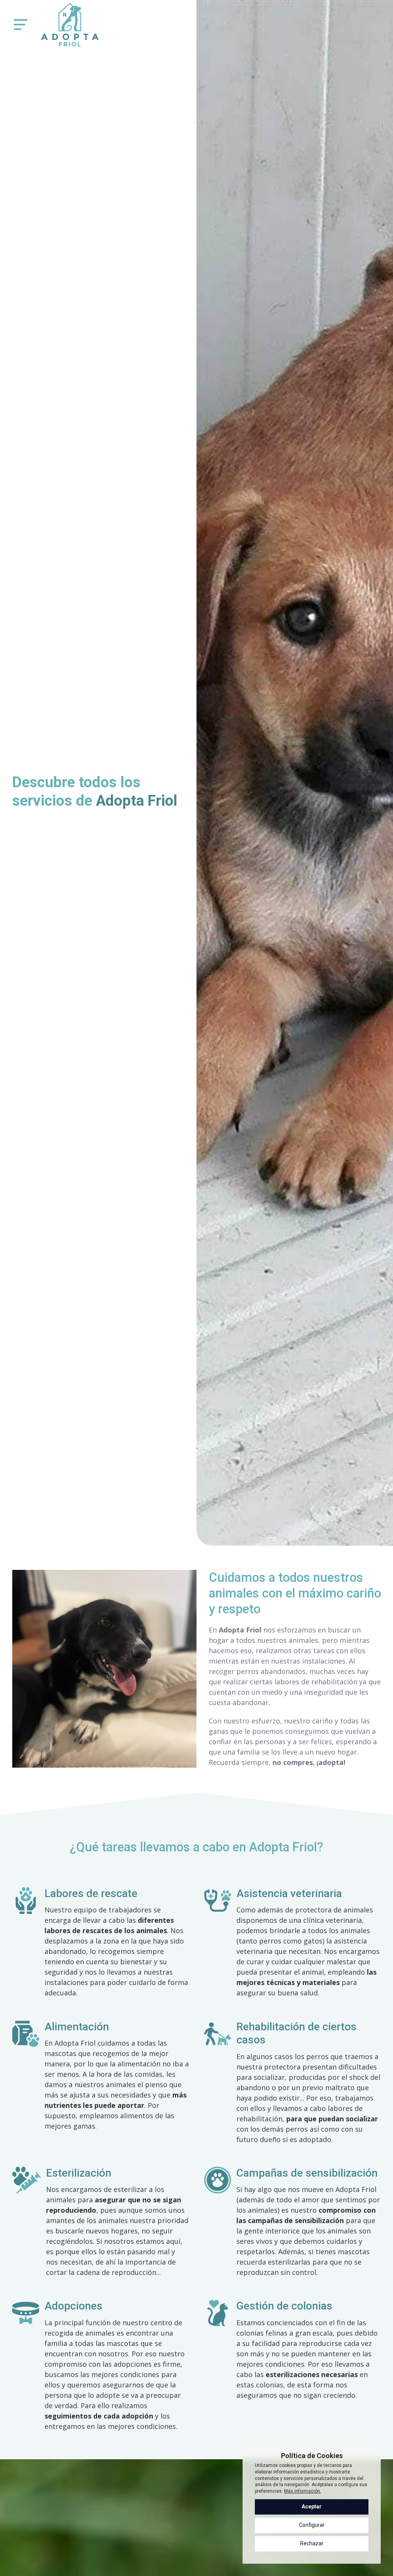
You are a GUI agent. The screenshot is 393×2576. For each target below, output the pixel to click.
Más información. (303, 2491)
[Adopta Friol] (70, 25)
